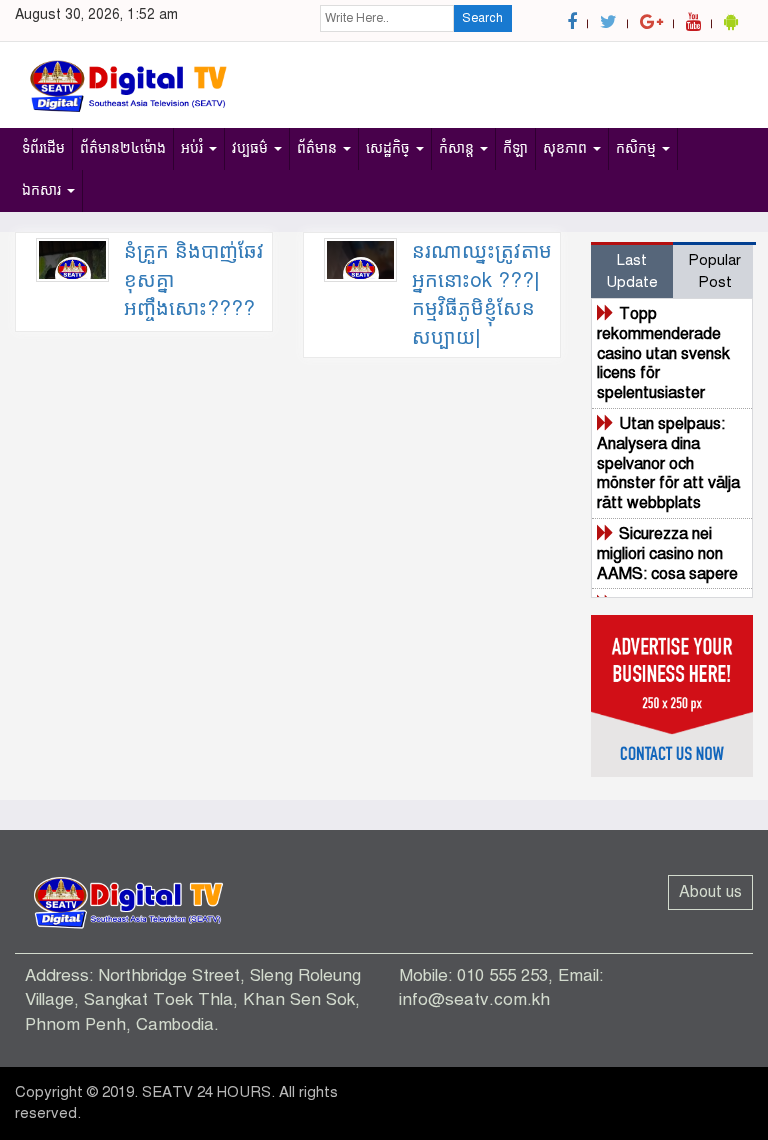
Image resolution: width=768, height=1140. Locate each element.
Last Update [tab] (632, 270)
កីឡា (515, 148)
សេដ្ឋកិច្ (390, 148)
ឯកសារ (43, 190)
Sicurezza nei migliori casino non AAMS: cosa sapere (667, 554)
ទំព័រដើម (43, 148)
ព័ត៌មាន (319, 148)
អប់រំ (194, 148)
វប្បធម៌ (252, 148)
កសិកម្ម (638, 148)
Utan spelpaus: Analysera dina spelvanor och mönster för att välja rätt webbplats (668, 463)
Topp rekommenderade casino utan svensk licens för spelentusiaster (663, 353)
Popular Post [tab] (714, 270)
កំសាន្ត (458, 148)
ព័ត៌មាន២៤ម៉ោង (123, 148)
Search (482, 18)
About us (710, 892)
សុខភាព (567, 148)
